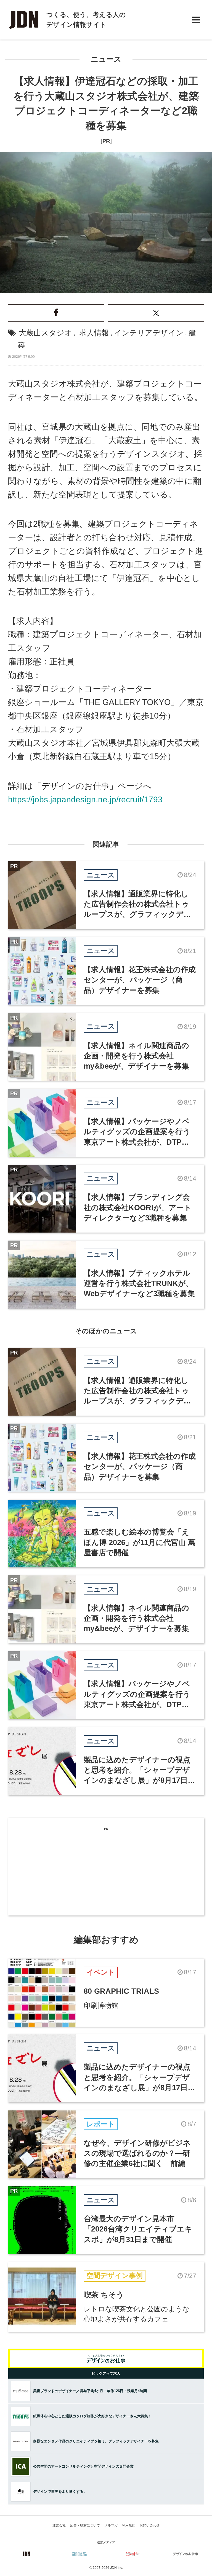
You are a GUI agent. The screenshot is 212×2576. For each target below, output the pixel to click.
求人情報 (94, 333)
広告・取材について (85, 2525)
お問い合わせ (150, 2525)
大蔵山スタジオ (45, 333)
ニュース (106, 59)
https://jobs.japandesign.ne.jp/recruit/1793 (85, 799)
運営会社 (59, 2525)
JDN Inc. (116, 2568)
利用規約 (129, 2525)
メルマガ (111, 2525)
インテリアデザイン (149, 333)
